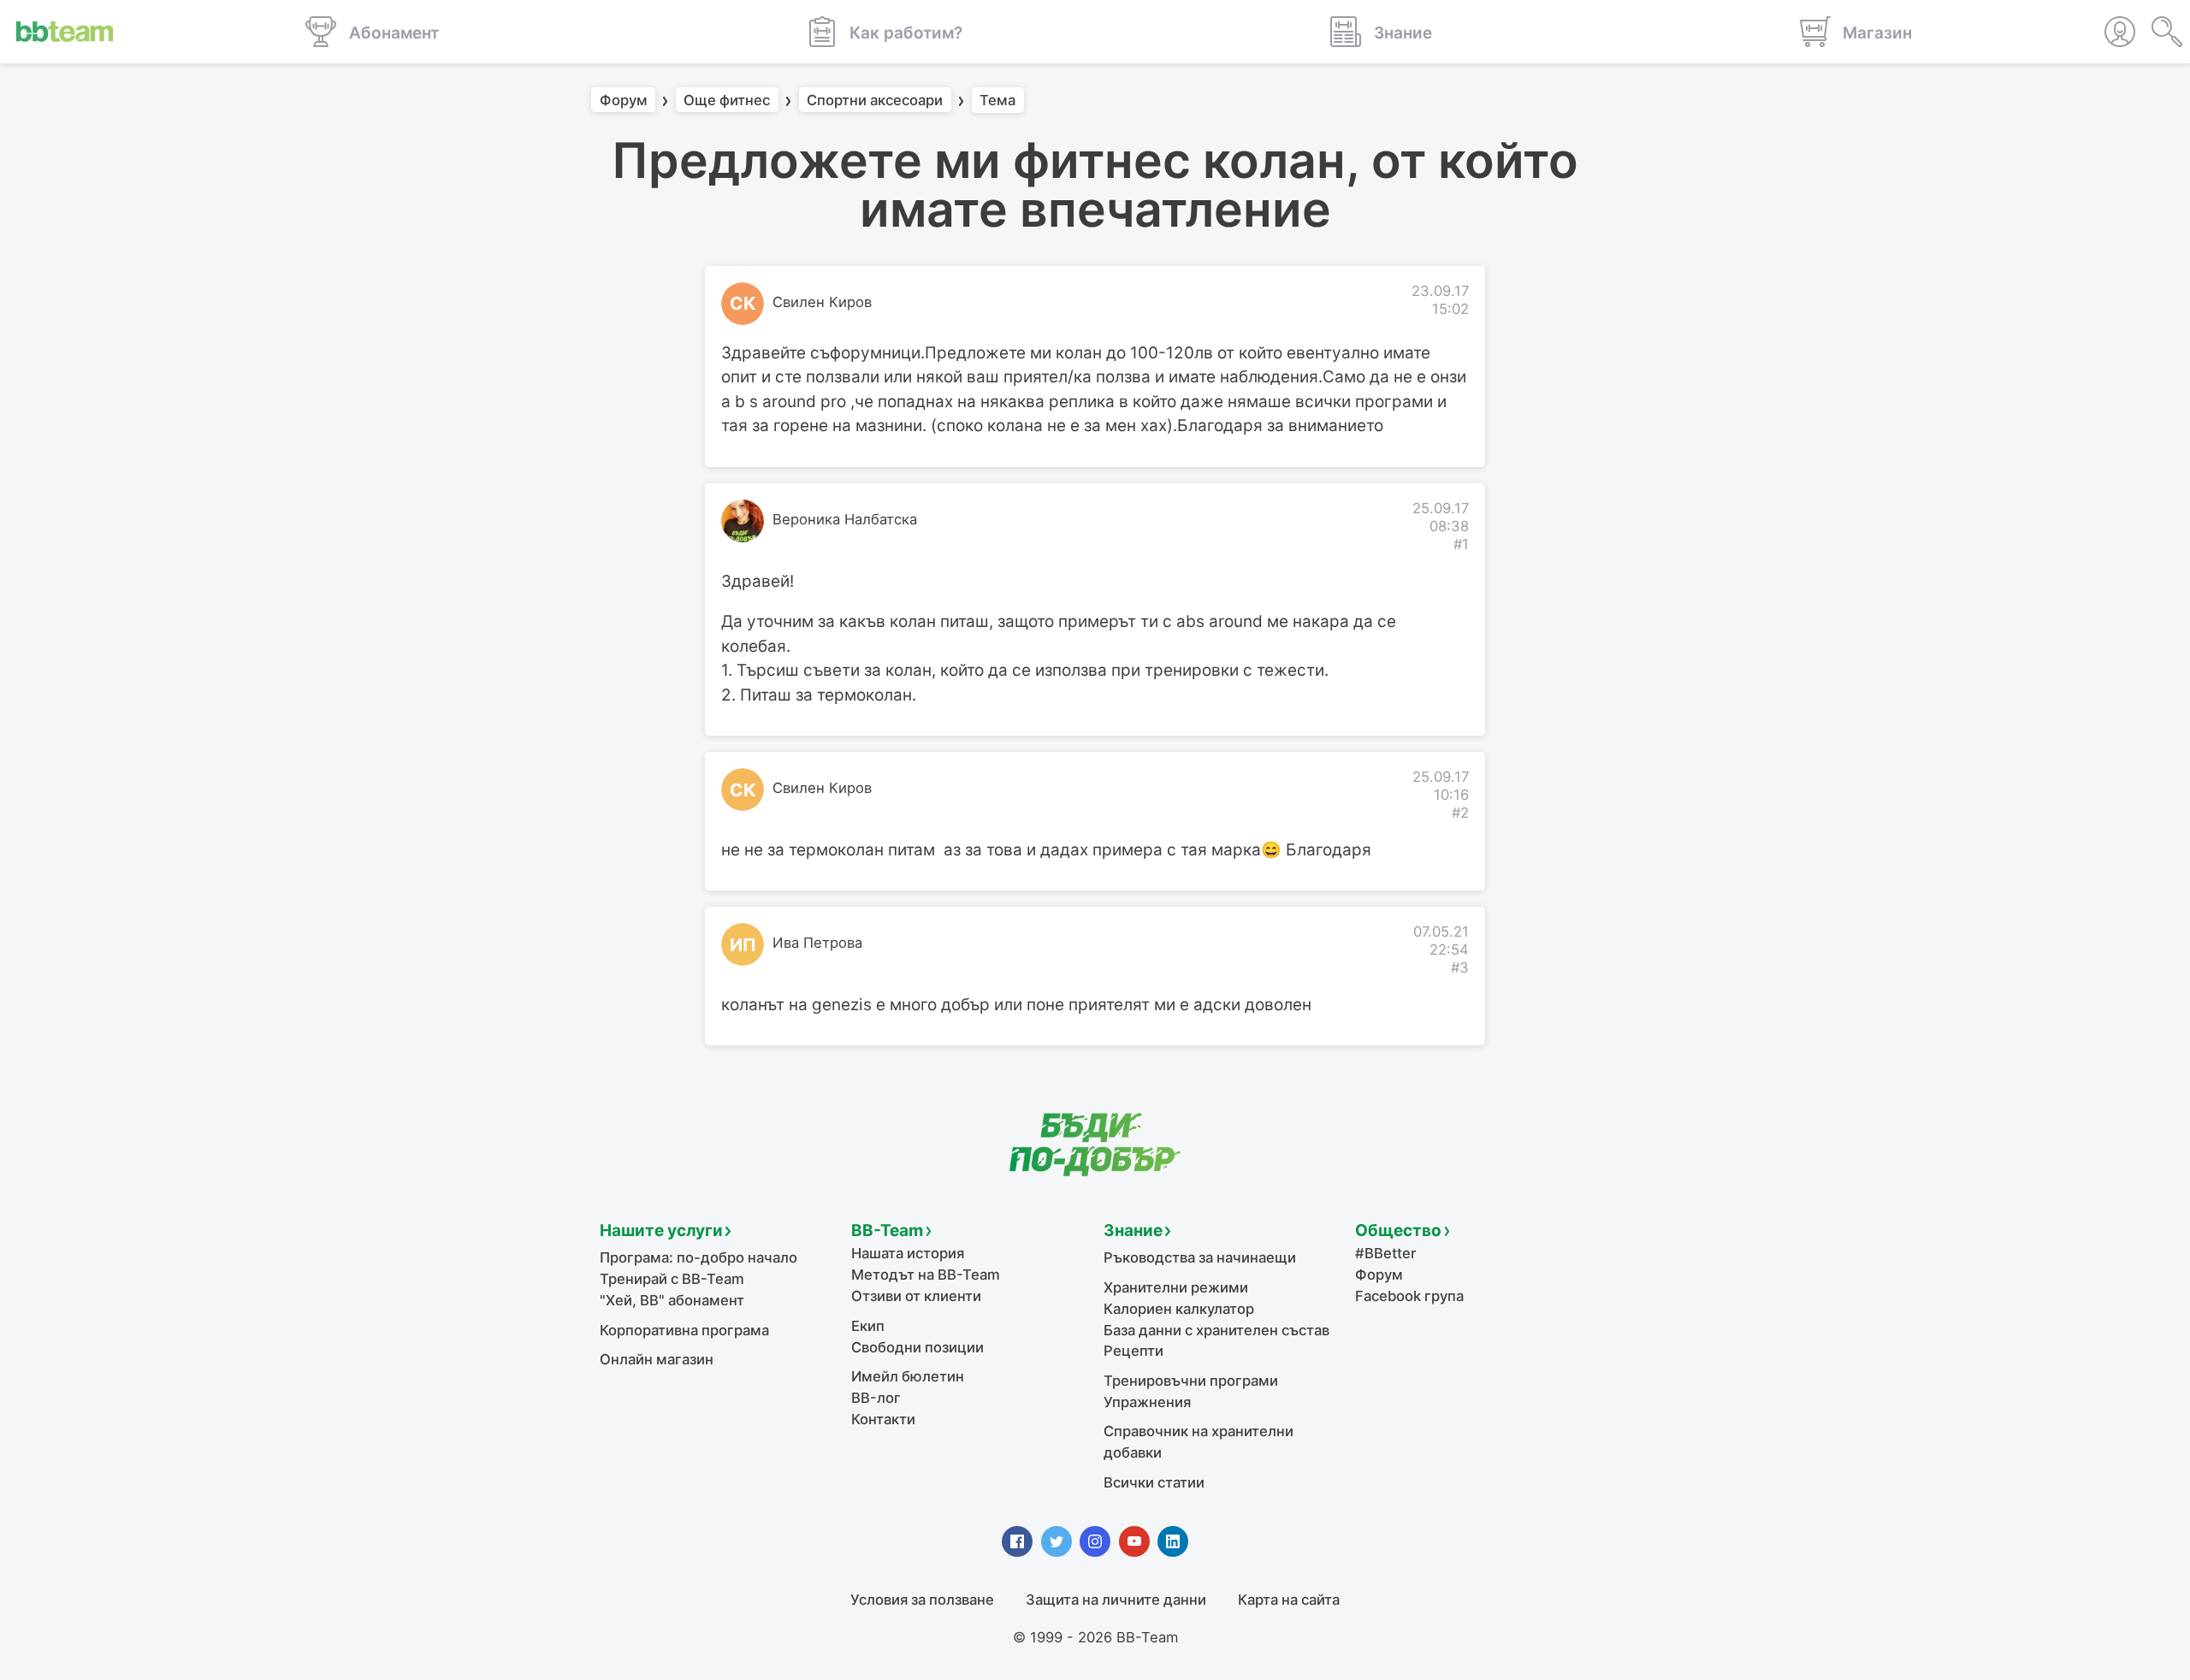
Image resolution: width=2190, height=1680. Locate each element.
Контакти (883, 1419)
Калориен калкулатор (1179, 1309)
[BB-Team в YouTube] (1134, 1541)
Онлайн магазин (657, 1359)
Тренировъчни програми (1191, 1381)
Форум (624, 100)
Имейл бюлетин (908, 1376)
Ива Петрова (817, 943)
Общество (1398, 1230)
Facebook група (1409, 1296)
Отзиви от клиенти (916, 1296)
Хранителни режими (1176, 1287)
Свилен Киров (822, 302)
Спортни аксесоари (875, 100)
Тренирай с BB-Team (672, 1279)
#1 (1461, 544)
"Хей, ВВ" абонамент (672, 1300)
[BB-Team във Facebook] (1017, 1541)
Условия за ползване (922, 1600)
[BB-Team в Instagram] (1095, 1541)
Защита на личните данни (1116, 1600)
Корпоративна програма (684, 1330)
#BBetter (1385, 1253)
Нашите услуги (661, 1230)
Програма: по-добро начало (698, 1257)
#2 (1460, 813)
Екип (868, 1326)
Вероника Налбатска (845, 519)
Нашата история (908, 1253)
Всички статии (1154, 1482)
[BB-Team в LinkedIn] (1173, 1541)
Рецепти (1133, 1351)
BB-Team (887, 1230)
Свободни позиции (917, 1347)
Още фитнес (727, 100)
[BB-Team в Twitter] (1057, 1541)
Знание (1133, 1230)
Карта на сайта (1289, 1600)
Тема (997, 100)
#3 (1460, 967)
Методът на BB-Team (926, 1275)
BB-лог (876, 1398)
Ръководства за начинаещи (1200, 1257)
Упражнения (1147, 1402)
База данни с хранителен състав (1216, 1330)
